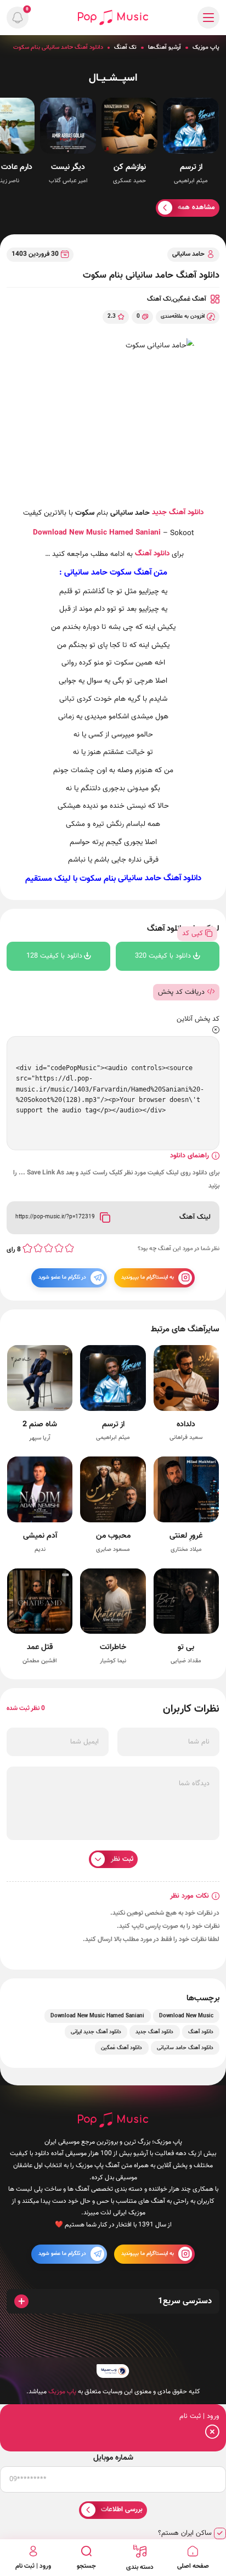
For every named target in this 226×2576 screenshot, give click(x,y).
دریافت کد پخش (181, 992)
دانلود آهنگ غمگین (122, 2048)
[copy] (105, 1218)
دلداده (186, 1424)
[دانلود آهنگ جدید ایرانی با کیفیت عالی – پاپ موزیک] (113, 17)
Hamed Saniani (135, 533)
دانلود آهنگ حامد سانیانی (160, 879)
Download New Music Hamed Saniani (97, 2016)
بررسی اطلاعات (122, 2510)
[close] (216, 1031)
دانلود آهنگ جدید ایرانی (96, 2032)
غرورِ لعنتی (186, 1536)
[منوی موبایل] (208, 18)
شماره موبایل (113, 2458)
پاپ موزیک (206, 47)
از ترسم (191, 167)
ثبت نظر (122, 1859)
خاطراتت (113, 1647)
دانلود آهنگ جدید (178, 512)
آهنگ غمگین (190, 299)
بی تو (186, 1647)
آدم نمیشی (40, 1536)
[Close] (212, 2434)
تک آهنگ (125, 47)
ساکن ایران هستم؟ (185, 2533)
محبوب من (113, 1536)
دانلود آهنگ (152, 553)
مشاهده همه (196, 207)
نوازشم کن (130, 167)
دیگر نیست (68, 167)
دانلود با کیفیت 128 (54, 956)
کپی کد (193, 933)
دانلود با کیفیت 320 (163, 956)
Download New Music (70, 533)
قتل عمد (40, 1647)
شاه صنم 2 (40, 1424)
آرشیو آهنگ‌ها (165, 47)
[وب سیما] (113, 2371)
